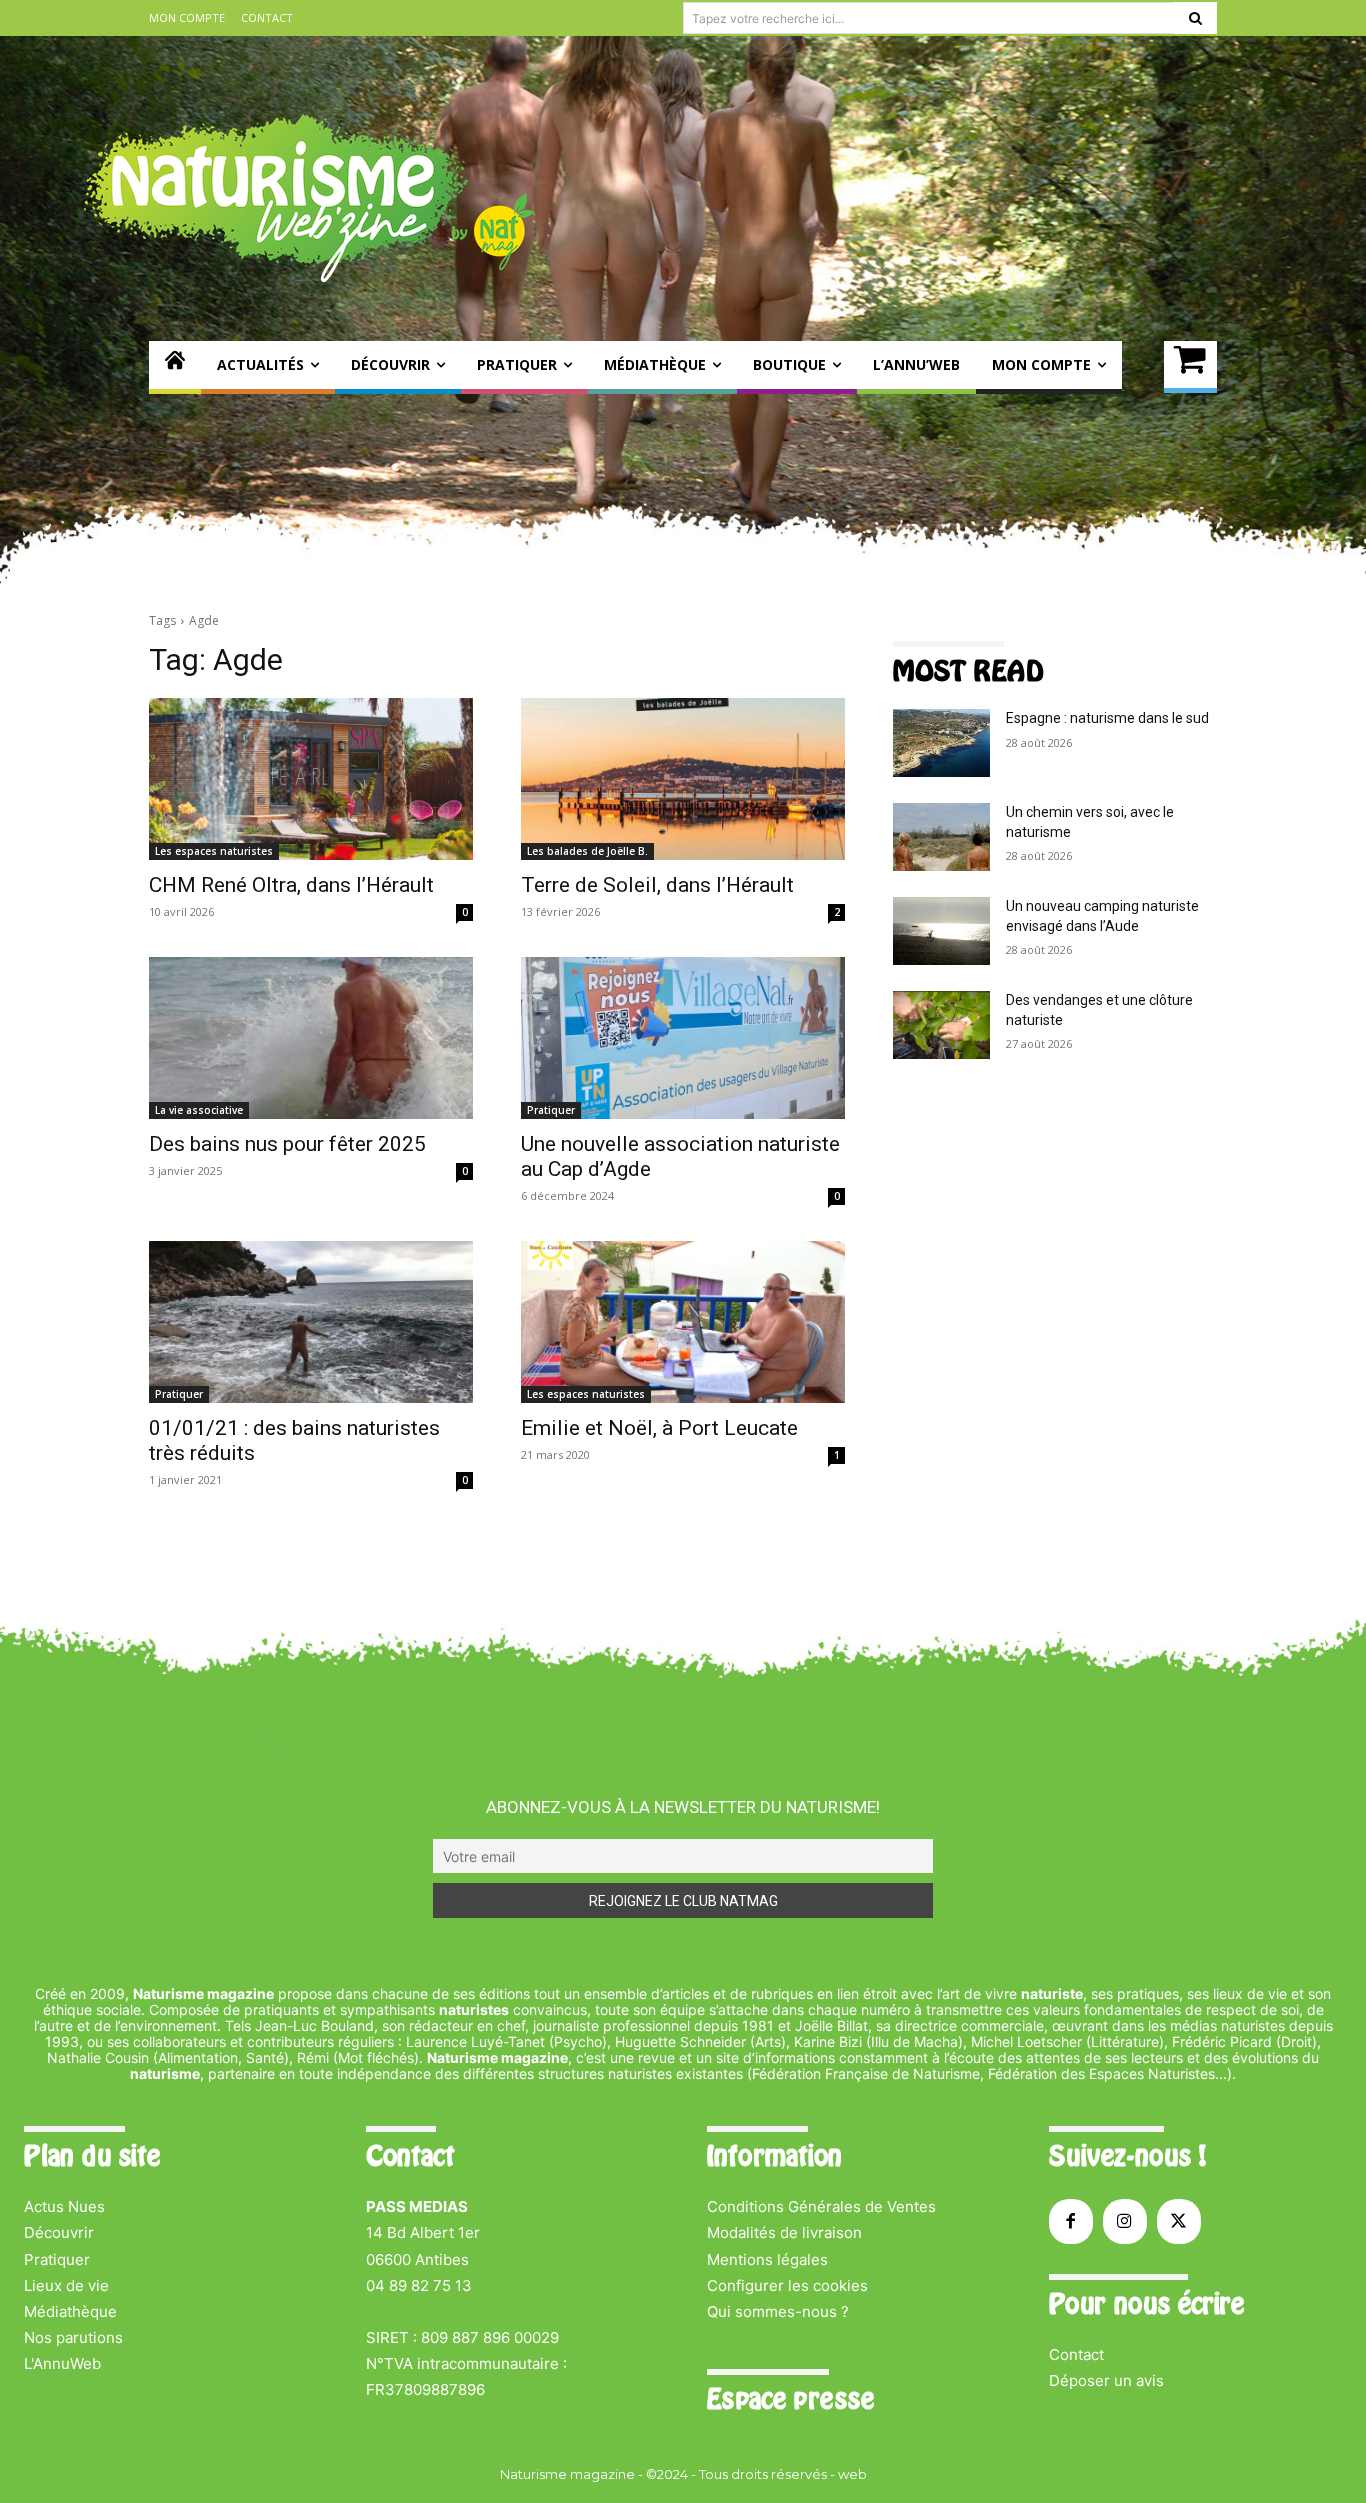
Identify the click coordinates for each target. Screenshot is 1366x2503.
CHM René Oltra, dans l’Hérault (291, 885)
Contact (1076, 2354)
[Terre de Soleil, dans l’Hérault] (683, 779)
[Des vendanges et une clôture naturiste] (941, 1025)
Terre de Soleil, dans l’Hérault (657, 885)
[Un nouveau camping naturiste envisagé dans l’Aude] (941, 931)
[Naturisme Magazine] (309, 198)
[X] (1179, 2221)
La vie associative (199, 1110)
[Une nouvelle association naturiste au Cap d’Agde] (683, 1038)
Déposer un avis (1106, 2380)
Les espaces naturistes (214, 851)
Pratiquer (551, 1110)
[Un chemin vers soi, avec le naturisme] (941, 837)
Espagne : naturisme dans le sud (1107, 718)
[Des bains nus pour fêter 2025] (311, 1038)
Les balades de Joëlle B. (587, 851)
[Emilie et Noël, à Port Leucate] (683, 1322)
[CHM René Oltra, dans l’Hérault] (311, 779)
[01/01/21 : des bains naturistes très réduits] (311, 1322)
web (852, 2474)
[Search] (1195, 18)
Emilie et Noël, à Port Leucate (659, 1428)
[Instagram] (1125, 2221)
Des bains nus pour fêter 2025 (287, 1144)
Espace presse (790, 2399)
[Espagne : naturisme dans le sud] (941, 743)
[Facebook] (1071, 2221)
